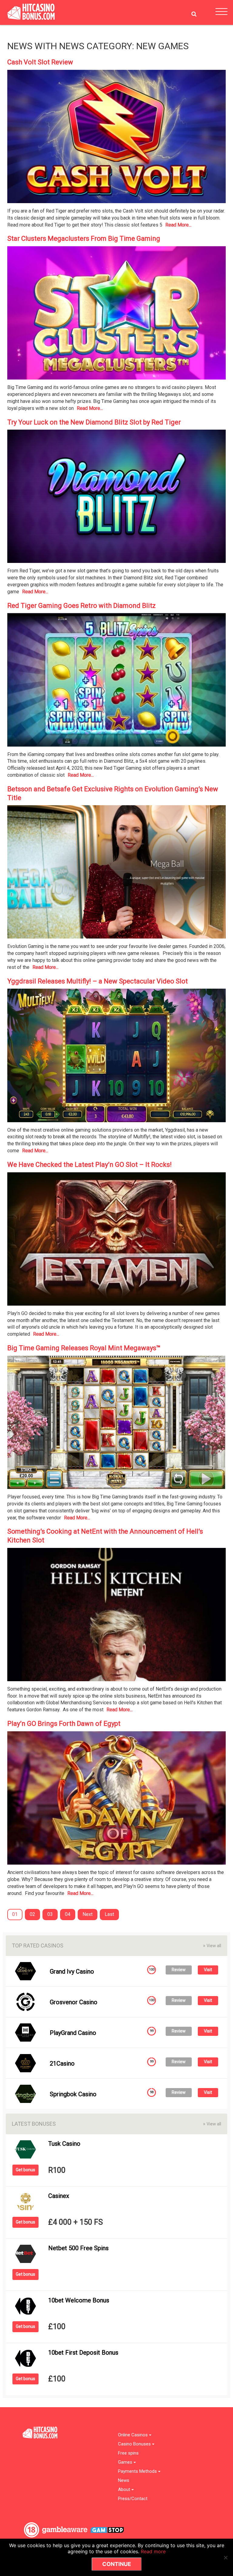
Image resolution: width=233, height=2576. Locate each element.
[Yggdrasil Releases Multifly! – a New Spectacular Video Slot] (116, 1057)
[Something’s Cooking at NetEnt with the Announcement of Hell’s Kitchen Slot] (116, 1616)
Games (126, 2462)
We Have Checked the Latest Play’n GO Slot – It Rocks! (89, 1165)
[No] (225, 2557)
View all (212, 1946)
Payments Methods (138, 2471)
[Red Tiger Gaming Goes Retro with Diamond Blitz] (116, 682)
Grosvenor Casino (74, 2002)
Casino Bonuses (135, 2444)
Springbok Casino (73, 2094)
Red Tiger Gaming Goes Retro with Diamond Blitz (81, 606)
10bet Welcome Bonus (79, 2300)
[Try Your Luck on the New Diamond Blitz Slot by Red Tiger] (116, 498)
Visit (208, 1970)
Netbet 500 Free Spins (78, 2248)
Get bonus (25, 2170)
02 (32, 1914)
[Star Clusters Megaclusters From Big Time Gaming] (116, 315)
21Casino (62, 2063)
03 (50, 1914)
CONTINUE (117, 2564)
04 (68, 1914)
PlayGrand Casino (73, 2033)
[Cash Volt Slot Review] (116, 138)
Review (179, 1970)
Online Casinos (133, 2435)
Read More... (178, 225)
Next (88, 1914)
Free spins (128, 2453)
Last (109, 1914)
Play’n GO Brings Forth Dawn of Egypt (64, 1724)
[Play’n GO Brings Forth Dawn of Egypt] (116, 1800)
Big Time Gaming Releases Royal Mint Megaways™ (84, 1348)
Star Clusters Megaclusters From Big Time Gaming (84, 239)
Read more (153, 2551)
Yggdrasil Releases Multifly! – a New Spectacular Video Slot (98, 981)
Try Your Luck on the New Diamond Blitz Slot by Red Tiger (94, 422)
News (124, 2481)
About (125, 2490)
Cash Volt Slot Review (40, 62)
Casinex (59, 2196)
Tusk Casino (64, 2144)
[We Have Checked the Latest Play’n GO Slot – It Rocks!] (116, 1241)
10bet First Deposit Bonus (83, 2353)
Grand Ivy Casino (72, 1971)
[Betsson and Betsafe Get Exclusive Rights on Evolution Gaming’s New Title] (116, 874)
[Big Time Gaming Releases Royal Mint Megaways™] (116, 1424)
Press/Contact (133, 2499)
